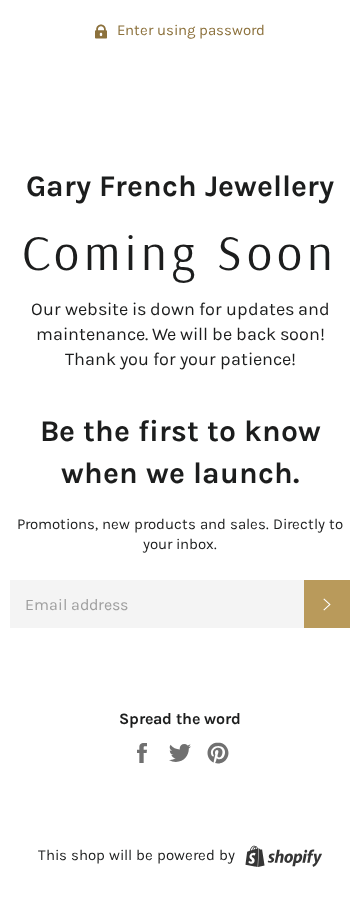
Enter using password (189, 30)
